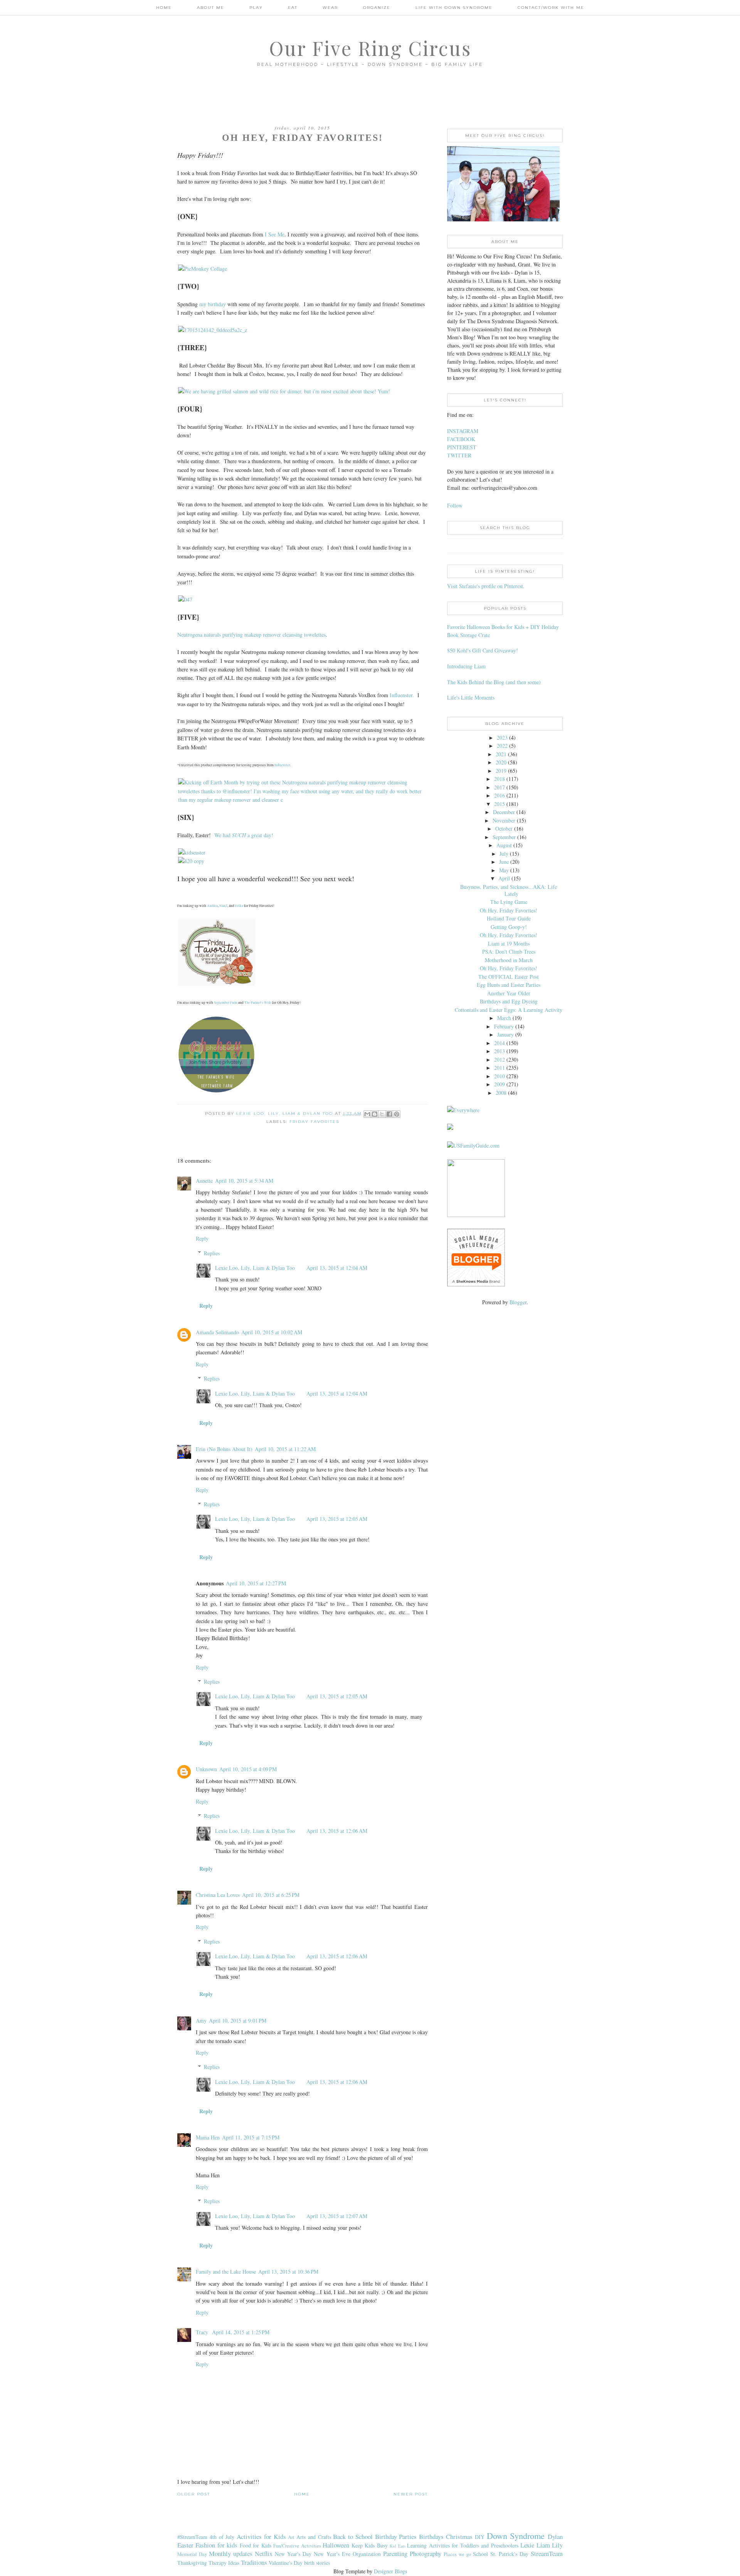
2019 (501, 771)
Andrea (212, 906)
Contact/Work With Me (551, 8)
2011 (499, 1068)
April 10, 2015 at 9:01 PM (238, 2021)
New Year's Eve (332, 2554)
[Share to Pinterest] (397, 1114)
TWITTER (459, 455)
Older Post (194, 2494)
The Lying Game (509, 902)
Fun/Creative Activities (297, 2546)
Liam (543, 2545)
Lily (557, 2545)
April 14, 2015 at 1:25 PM (241, 2332)
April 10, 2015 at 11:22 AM (285, 1449)
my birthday (212, 304)
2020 (501, 762)
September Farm (226, 1003)
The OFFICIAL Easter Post (509, 977)
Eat (293, 8)
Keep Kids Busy (370, 2545)
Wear (330, 8)
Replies (212, 1253)
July (504, 854)
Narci (223, 906)
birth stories (317, 2563)
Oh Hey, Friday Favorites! (509, 910)
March (504, 1018)
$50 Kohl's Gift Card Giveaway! (483, 650)
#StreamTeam (192, 2537)
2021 (501, 754)
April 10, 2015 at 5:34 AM (244, 1181)
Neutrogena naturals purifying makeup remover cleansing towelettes (251, 635)
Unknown (206, 1769)
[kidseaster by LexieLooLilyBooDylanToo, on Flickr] (192, 852)
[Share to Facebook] (389, 1114)
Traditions (254, 2562)
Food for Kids (256, 2545)
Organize (377, 8)
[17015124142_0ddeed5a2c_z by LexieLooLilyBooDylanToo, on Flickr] (213, 330)
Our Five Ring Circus (370, 48)
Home (164, 8)
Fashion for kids (216, 2545)
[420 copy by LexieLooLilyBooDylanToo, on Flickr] (191, 861)
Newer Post (411, 2494)
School (480, 2554)
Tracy (203, 2332)
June (504, 862)
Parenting (395, 2553)
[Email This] (367, 1114)
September (504, 837)
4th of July (222, 2537)
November (504, 820)
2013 (499, 1051)
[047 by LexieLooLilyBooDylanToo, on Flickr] (185, 599)
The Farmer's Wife (258, 1003)
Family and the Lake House (226, 2272)
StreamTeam (547, 2553)
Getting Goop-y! (509, 927)
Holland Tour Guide (509, 918)
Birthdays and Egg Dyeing (509, 1001)
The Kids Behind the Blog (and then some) (494, 682)
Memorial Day (192, 2554)
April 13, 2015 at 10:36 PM (288, 2272)
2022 (502, 746)
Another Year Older (509, 993)
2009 (499, 1084)
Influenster (282, 765)
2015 (499, 804)
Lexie (527, 2545)
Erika (239, 906)
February (504, 1026)
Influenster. (402, 695)
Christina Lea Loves (218, 1895)
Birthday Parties (396, 2536)
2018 (499, 779)
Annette (204, 1181)
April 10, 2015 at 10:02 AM (272, 1332)
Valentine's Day (286, 2563)
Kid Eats (397, 2546)
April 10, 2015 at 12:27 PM (256, 1583)
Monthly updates (231, 2553)
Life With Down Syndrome (454, 8)
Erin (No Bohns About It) (224, 1449)
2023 (502, 738)
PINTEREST (462, 447)
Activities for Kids (261, 2536)
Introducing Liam (466, 666)
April (504, 878)
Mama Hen (208, 2137)
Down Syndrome (516, 2536)
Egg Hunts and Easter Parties (509, 985)
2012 (499, 1060)
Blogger (518, 1302)
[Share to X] (382, 1114)
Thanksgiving (192, 2563)
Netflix (264, 2553)
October (504, 829)
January (505, 1034)
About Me (211, 8)
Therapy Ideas (224, 2563)
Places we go (457, 2554)
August (504, 845)
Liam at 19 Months (509, 943)
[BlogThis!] (375, 1114)
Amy (201, 2021)
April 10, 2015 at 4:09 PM (248, 1769)
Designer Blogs (390, 2571)
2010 (499, 1076)
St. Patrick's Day (509, 2554)
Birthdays (431, 2536)
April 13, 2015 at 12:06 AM (337, 1831)
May (504, 870)
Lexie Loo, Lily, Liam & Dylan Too (255, 1268)
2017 (499, 787)
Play (256, 8)
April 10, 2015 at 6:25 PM (271, 1895)
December (504, 812)
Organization (367, 2554)
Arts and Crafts (314, 2537)
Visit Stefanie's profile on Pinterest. (486, 586)
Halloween (336, 2545)
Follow (455, 505)
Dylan (555, 2536)
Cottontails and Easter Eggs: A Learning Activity (509, 1010)
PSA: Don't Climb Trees (509, 952)
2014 (499, 1043)
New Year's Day (293, 2554)
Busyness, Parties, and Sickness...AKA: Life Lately (509, 890)
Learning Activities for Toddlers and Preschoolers (462, 2545)
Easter (185, 2545)
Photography (425, 2553)
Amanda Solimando (217, 1332)
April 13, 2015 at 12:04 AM (337, 1268)
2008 (501, 1093)
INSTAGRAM (463, 431)
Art (291, 2537)
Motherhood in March (509, 960)
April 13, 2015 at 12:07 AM (337, 2216)
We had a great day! (244, 835)
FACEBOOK (461, 439)
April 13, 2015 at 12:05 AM (337, 1519)
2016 (499, 795)
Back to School (353, 2536)
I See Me (275, 234)
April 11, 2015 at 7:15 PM (251, 2137)
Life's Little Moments (471, 697)
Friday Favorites (314, 1122)
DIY (480, 2537)
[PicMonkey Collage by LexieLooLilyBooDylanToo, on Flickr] (203, 269)
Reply (202, 1238)
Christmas (459, 2536)
